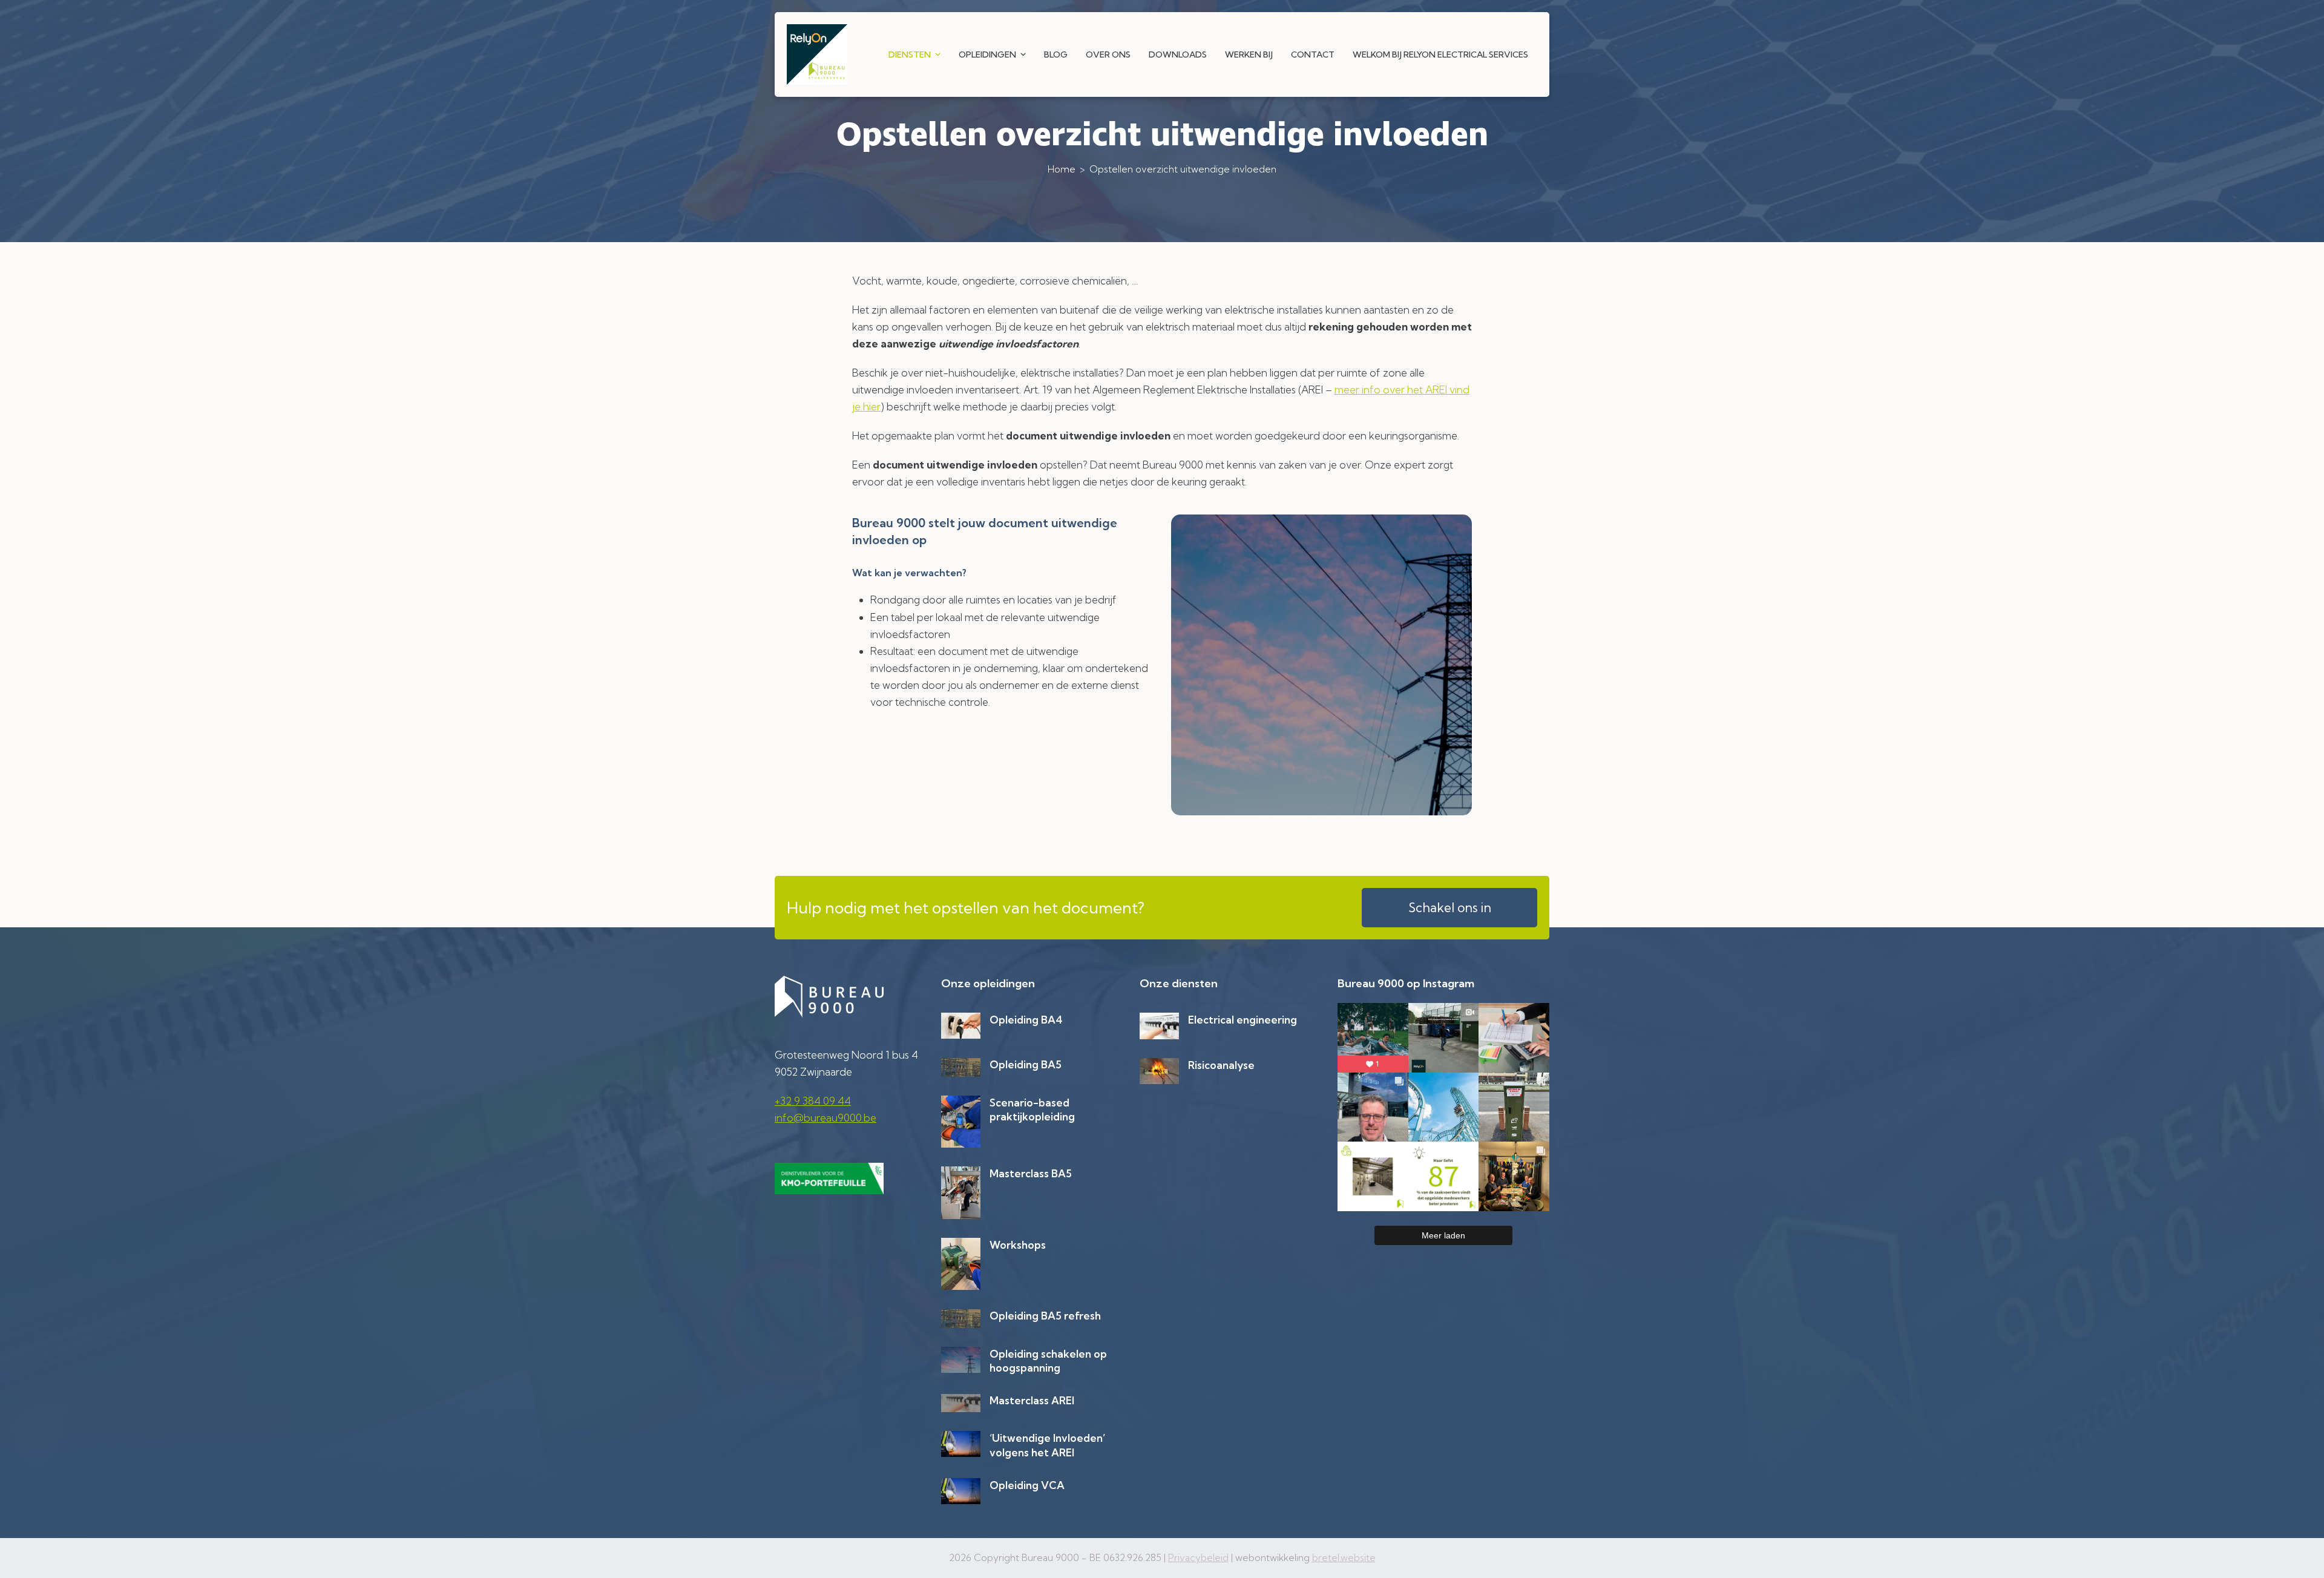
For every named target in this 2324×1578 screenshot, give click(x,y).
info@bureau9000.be (826, 1118)
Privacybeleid (1198, 1558)
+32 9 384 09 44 (813, 1101)
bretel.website (1344, 1558)
